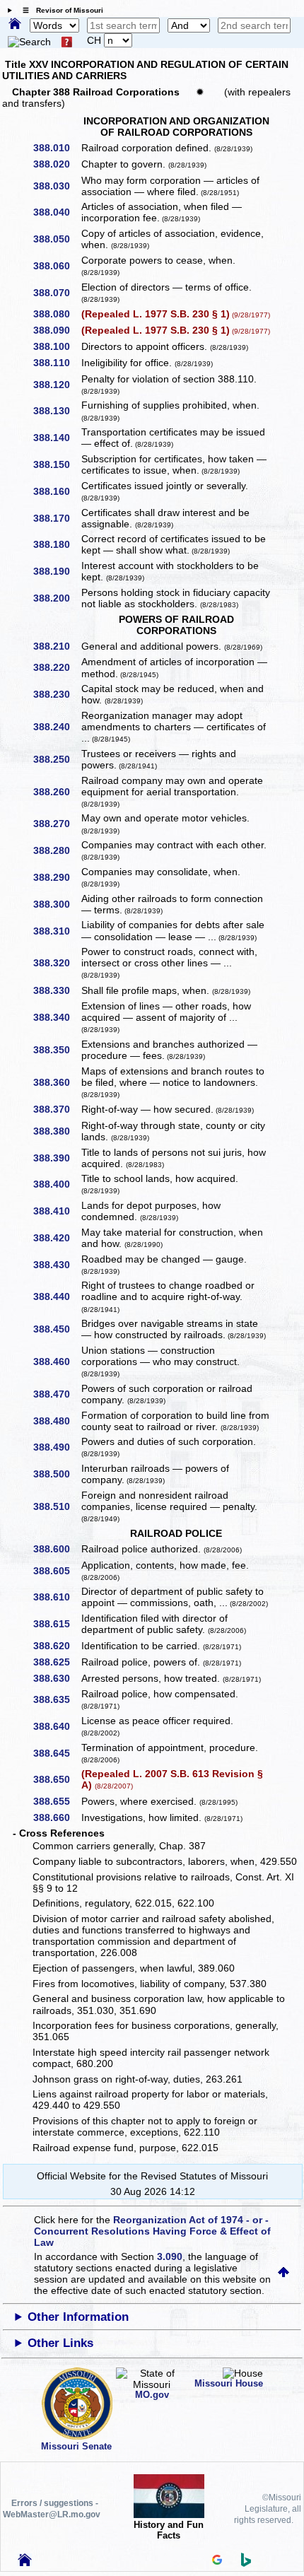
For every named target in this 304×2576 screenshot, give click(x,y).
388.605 (57, 1571)
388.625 (57, 1662)
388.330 (57, 990)
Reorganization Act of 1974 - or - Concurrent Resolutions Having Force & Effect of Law (152, 2231)
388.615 (57, 1624)
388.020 (57, 164)
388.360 (57, 1082)
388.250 (57, 759)
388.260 (57, 792)
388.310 (57, 931)
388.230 (57, 694)
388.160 (57, 491)
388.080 (57, 314)
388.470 (57, 1394)
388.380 (57, 1131)
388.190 (57, 571)
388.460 (57, 1362)
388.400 (57, 1184)
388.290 (57, 877)
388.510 (57, 1506)
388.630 (57, 1678)
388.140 (57, 438)
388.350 (57, 1050)
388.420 (57, 1238)
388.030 (57, 186)
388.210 (57, 646)
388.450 (57, 1329)
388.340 (57, 1017)
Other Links (60, 2343)
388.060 (57, 266)
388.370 (57, 1109)
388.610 (57, 1597)
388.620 (57, 1646)
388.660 (57, 1817)
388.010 (57, 148)
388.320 (57, 963)
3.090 (170, 2256)
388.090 (57, 330)
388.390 (57, 1158)
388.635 (57, 1699)
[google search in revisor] (217, 2561)
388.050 (57, 239)
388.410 (57, 1211)
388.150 (57, 464)
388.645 (57, 1753)
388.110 (57, 363)
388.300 (57, 904)
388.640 (57, 1726)
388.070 (57, 293)
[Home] (15, 25)
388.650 (57, 1779)
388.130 (57, 411)
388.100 (57, 346)
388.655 (57, 1801)
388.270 (57, 824)
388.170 (57, 518)
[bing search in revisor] (246, 2563)
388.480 (57, 1421)
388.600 (57, 1549)
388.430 (57, 1265)
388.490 (57, 1447)
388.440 (57, 1296)
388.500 (57, 1474)
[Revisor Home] (25, 2563)
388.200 (57, 598)
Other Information (78, 2317)
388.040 (57, 212)
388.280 (57, 850)
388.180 (57, 544)
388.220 (57, 667)
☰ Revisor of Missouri (59, 10)
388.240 (57, 727)
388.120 (57, 385)
